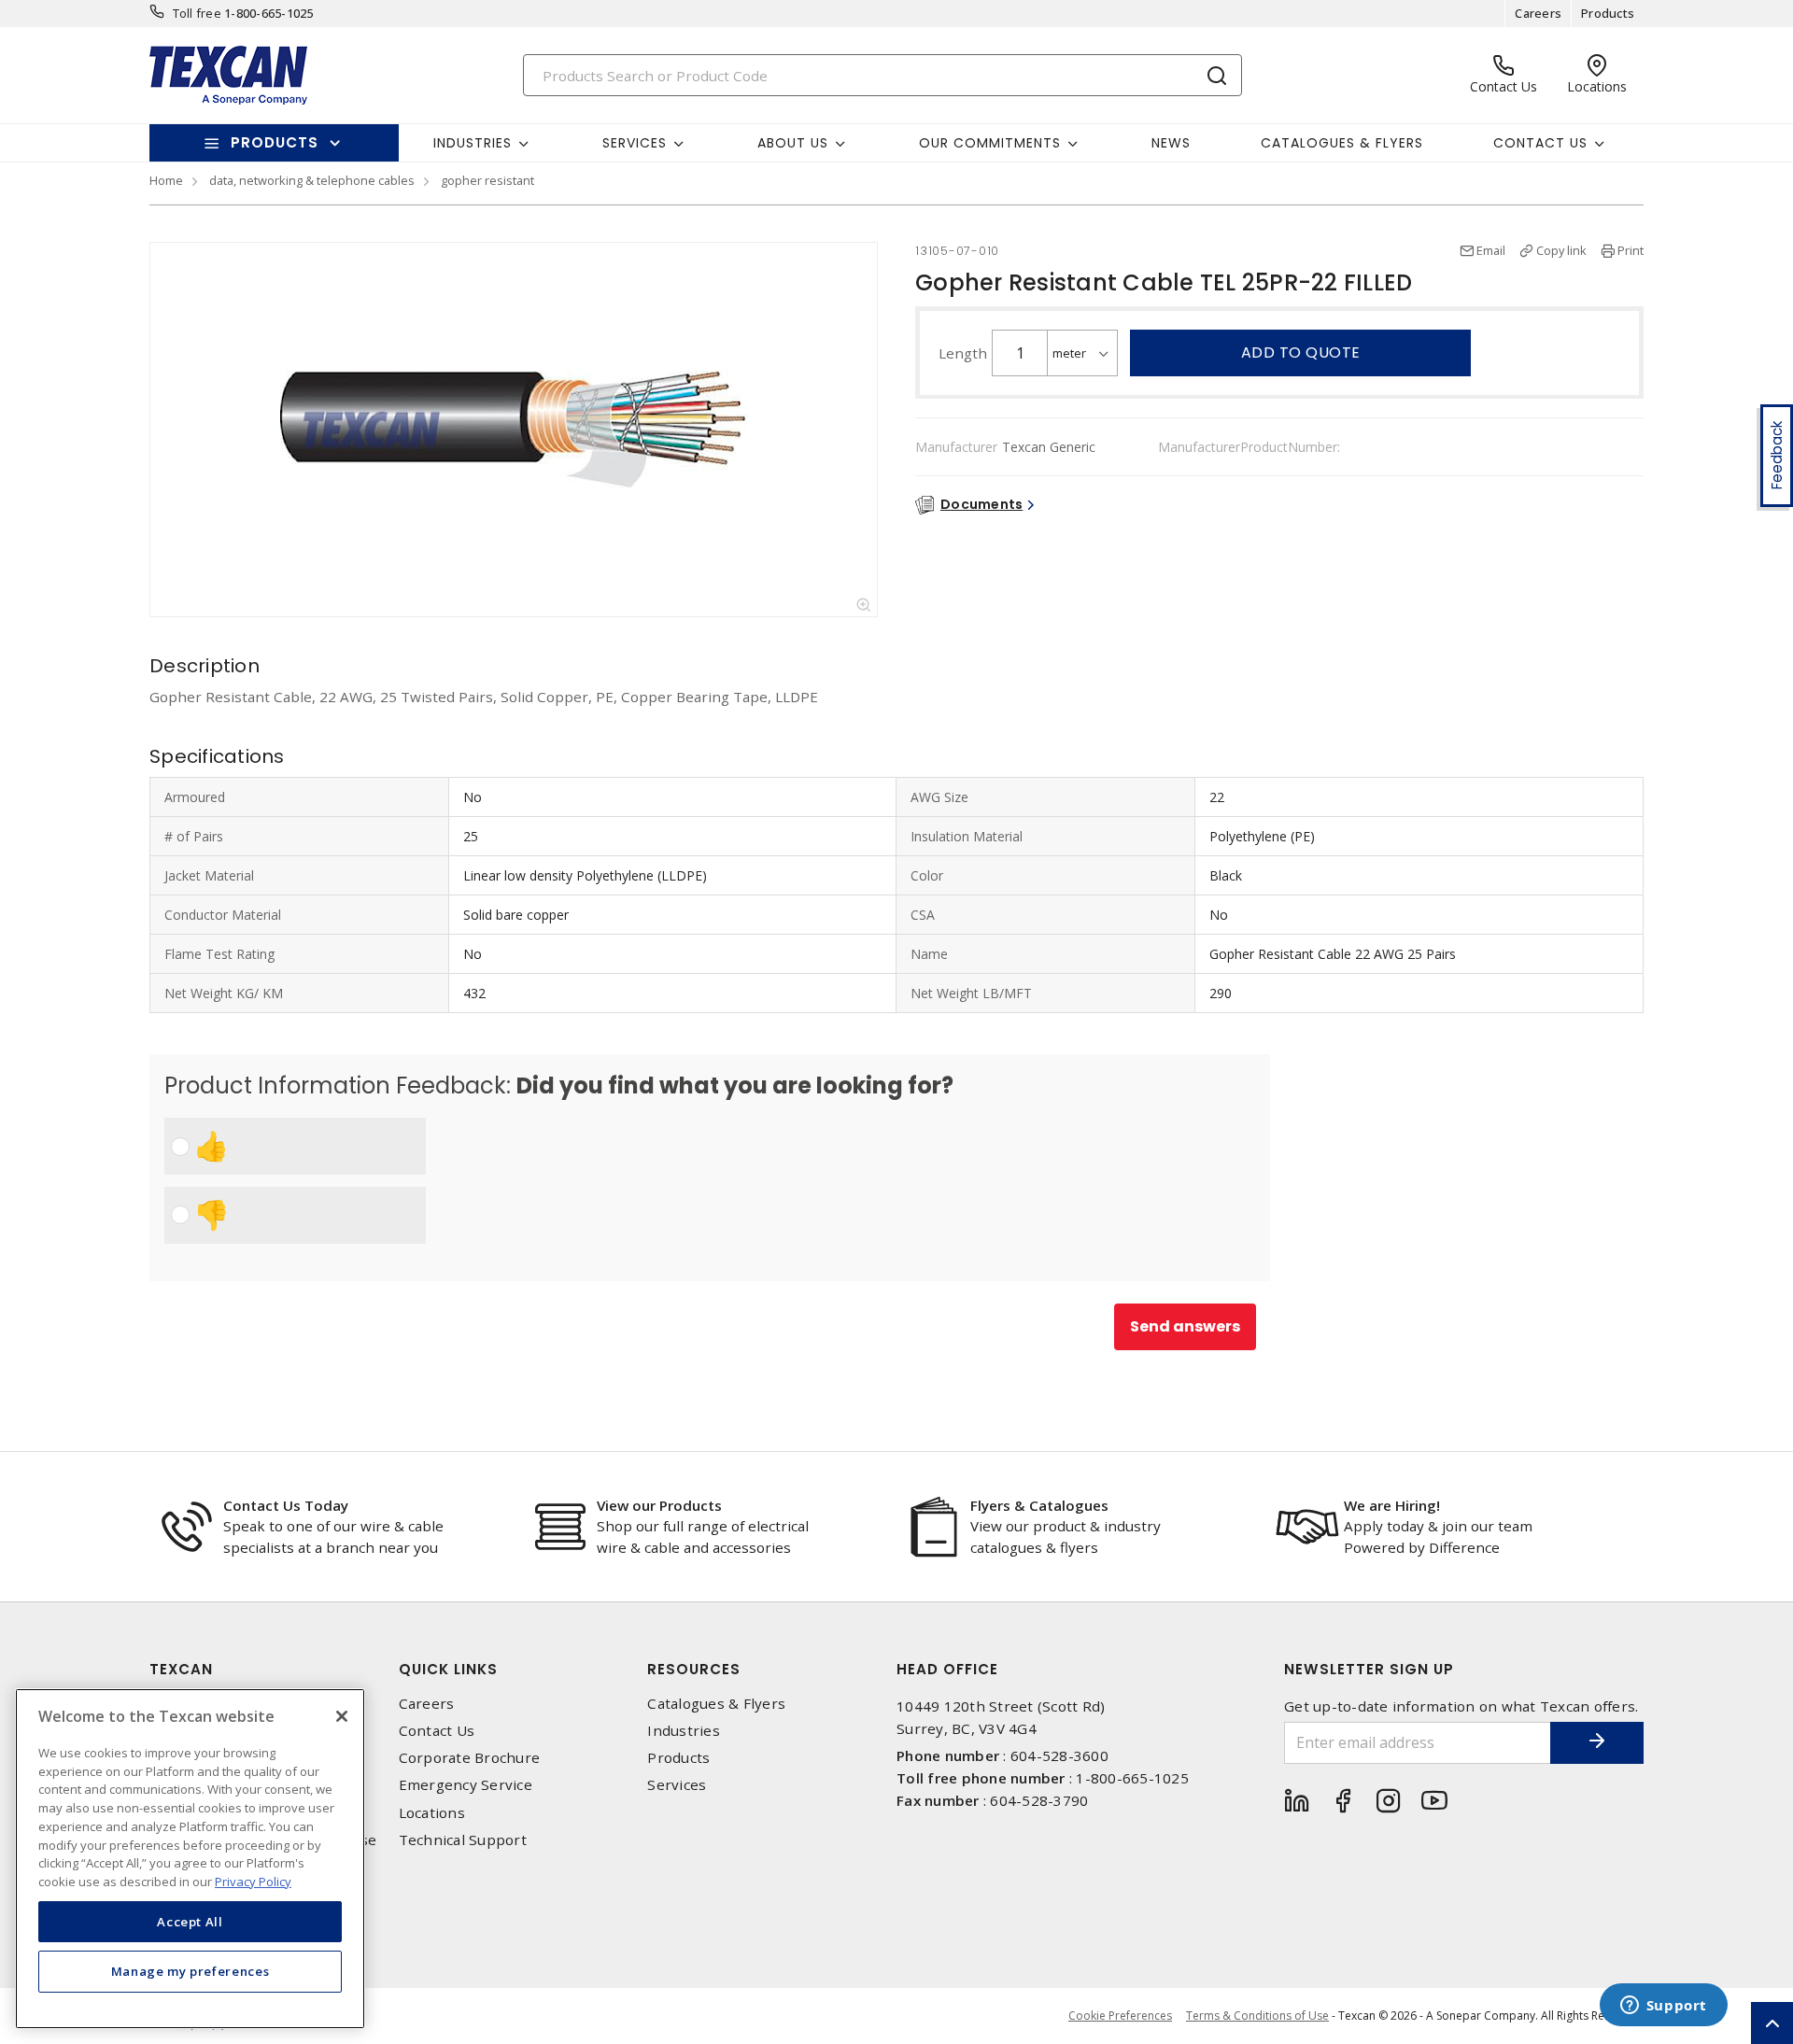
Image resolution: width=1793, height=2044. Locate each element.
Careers (1538, 13)
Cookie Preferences (1120, 2016)
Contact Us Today (286, 1505)
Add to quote (1301, 352)
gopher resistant (487, 180)
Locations (432, 1813)
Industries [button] (473, 143)
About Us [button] (793, 143)
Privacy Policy (253, 1881)
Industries (684, 1731)
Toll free (197, 13)
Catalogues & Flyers (1342, 143)
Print (1631, 250)
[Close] (342, 1716)
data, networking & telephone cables (312, 180)
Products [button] (275, 142)
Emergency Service (466, 1785)
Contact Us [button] (1540, 143)
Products (1608, 13)
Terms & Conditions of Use (1257, 2016)
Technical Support (463, 1840)
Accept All (190, 1921)
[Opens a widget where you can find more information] (1663, 2007)
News (1171, 143)
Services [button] (635, 143)
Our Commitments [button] (990, 143)
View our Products (659, 1505)
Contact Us (437, 1731)
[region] (190, 1859)
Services (677, 1785)
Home (166, 180)
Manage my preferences (191, 1971)
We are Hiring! (1392, 1505)
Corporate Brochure (470, 1758)
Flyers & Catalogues (1039, 1505)
